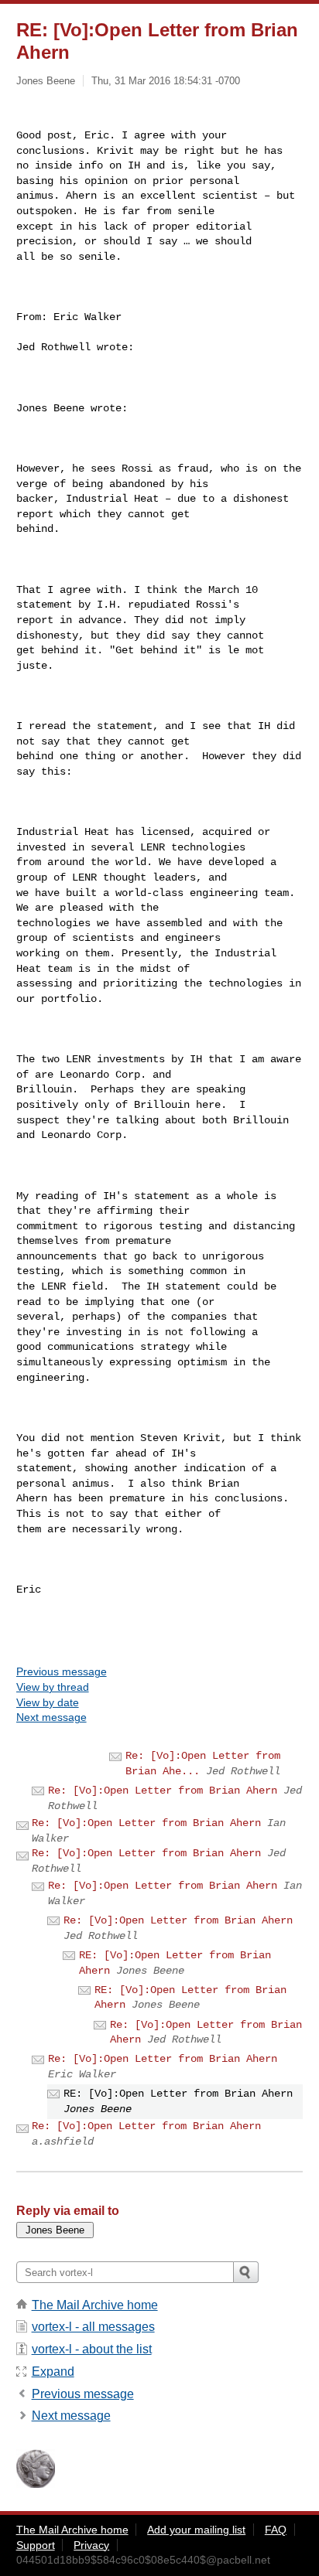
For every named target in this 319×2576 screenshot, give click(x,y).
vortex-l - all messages (93, 2327)
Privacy (91, 2545)
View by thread (53, 1687)
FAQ (276, 2530)
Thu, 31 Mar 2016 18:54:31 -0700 (166, 81)
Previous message (62, 1671)
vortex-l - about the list (92, 2349)
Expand (53, 2372)
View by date (48, 1702)
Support (36, 2545)
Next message (51, 1717)
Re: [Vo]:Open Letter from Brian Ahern (163, 1791)
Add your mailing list (196, 2530)
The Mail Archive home (95, 2305)
